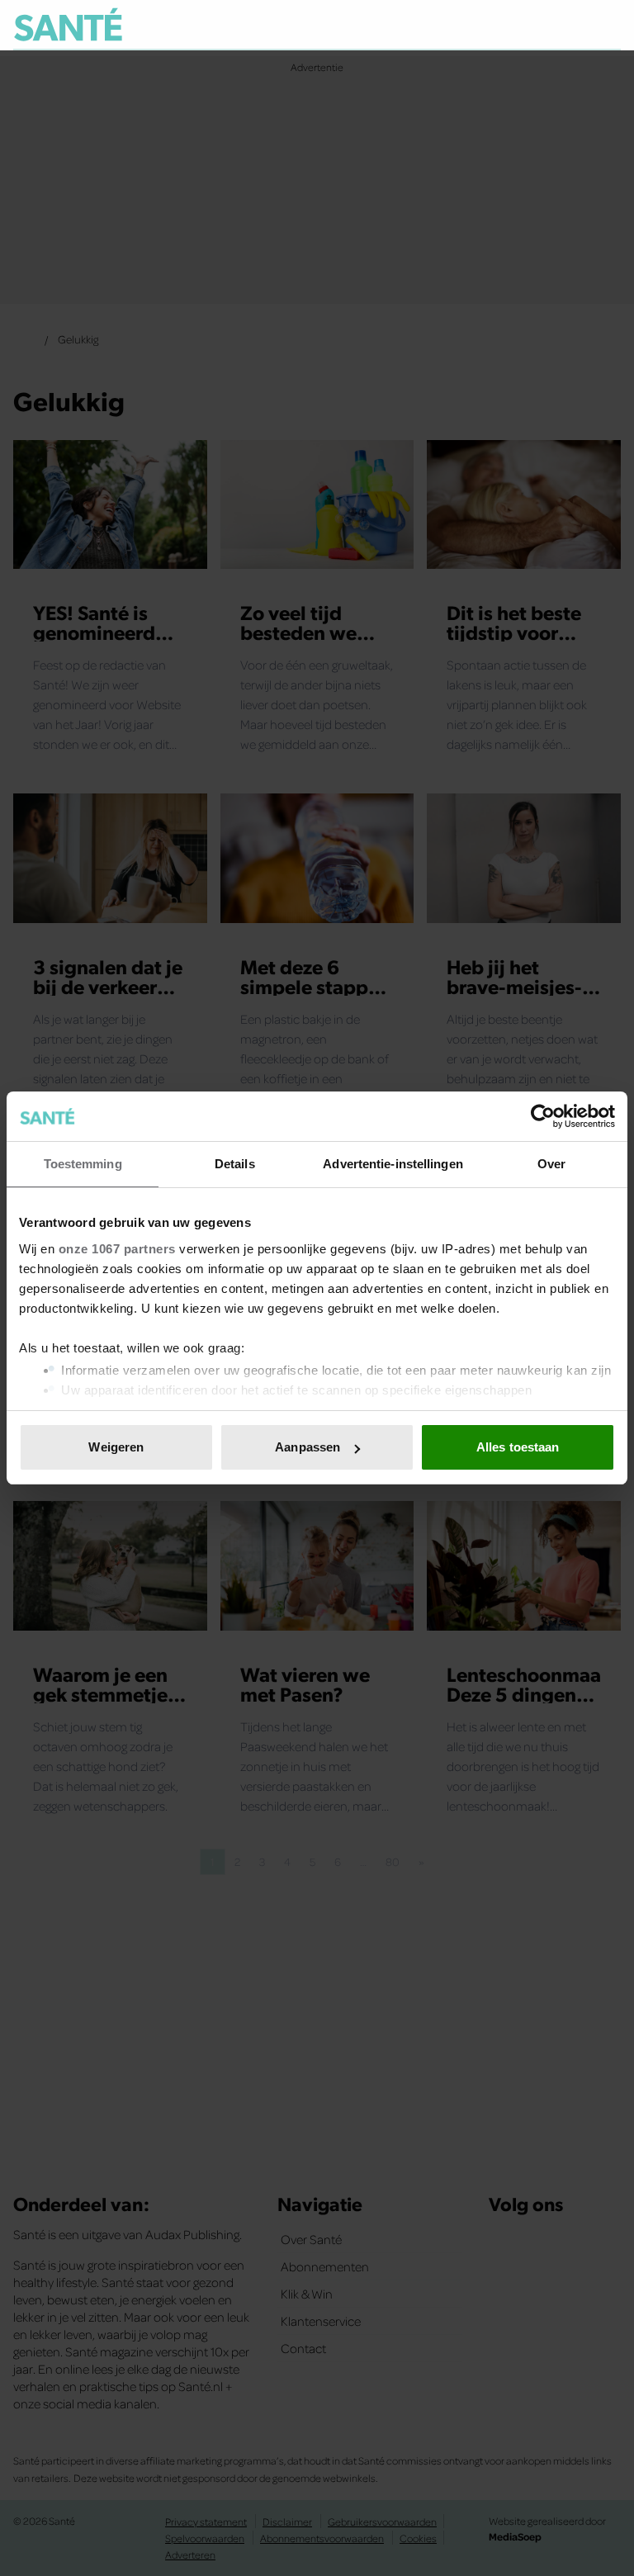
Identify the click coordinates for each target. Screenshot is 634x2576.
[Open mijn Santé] (559, 25)
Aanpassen (308, 1447)
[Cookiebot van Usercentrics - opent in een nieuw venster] (543, 1116)
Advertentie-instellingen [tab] (393, 1164)
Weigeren (116, 1447)
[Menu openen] (506, 25)
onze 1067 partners (117, 1249)
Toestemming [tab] (83, 1164)
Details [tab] (235, 1164)
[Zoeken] (608, 26)
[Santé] (68, 24)
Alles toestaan (518, 1447)
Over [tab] (551, 1164)
